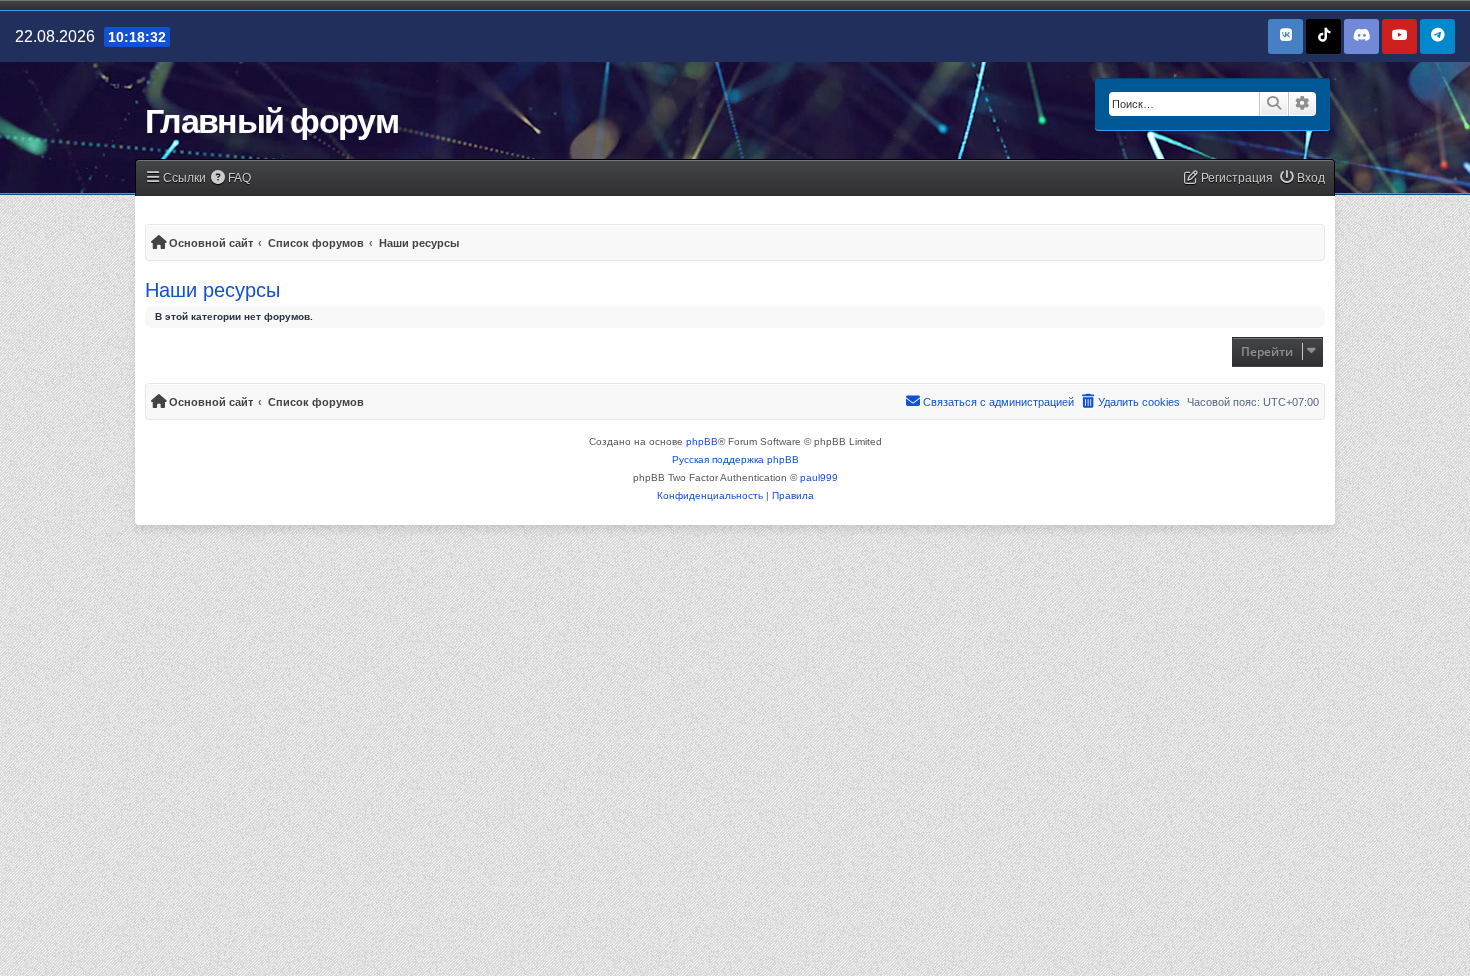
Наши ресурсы (212, 290)
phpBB (702, 441)
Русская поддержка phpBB (735, 459)
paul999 (819, 477)
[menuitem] (231, 178)
